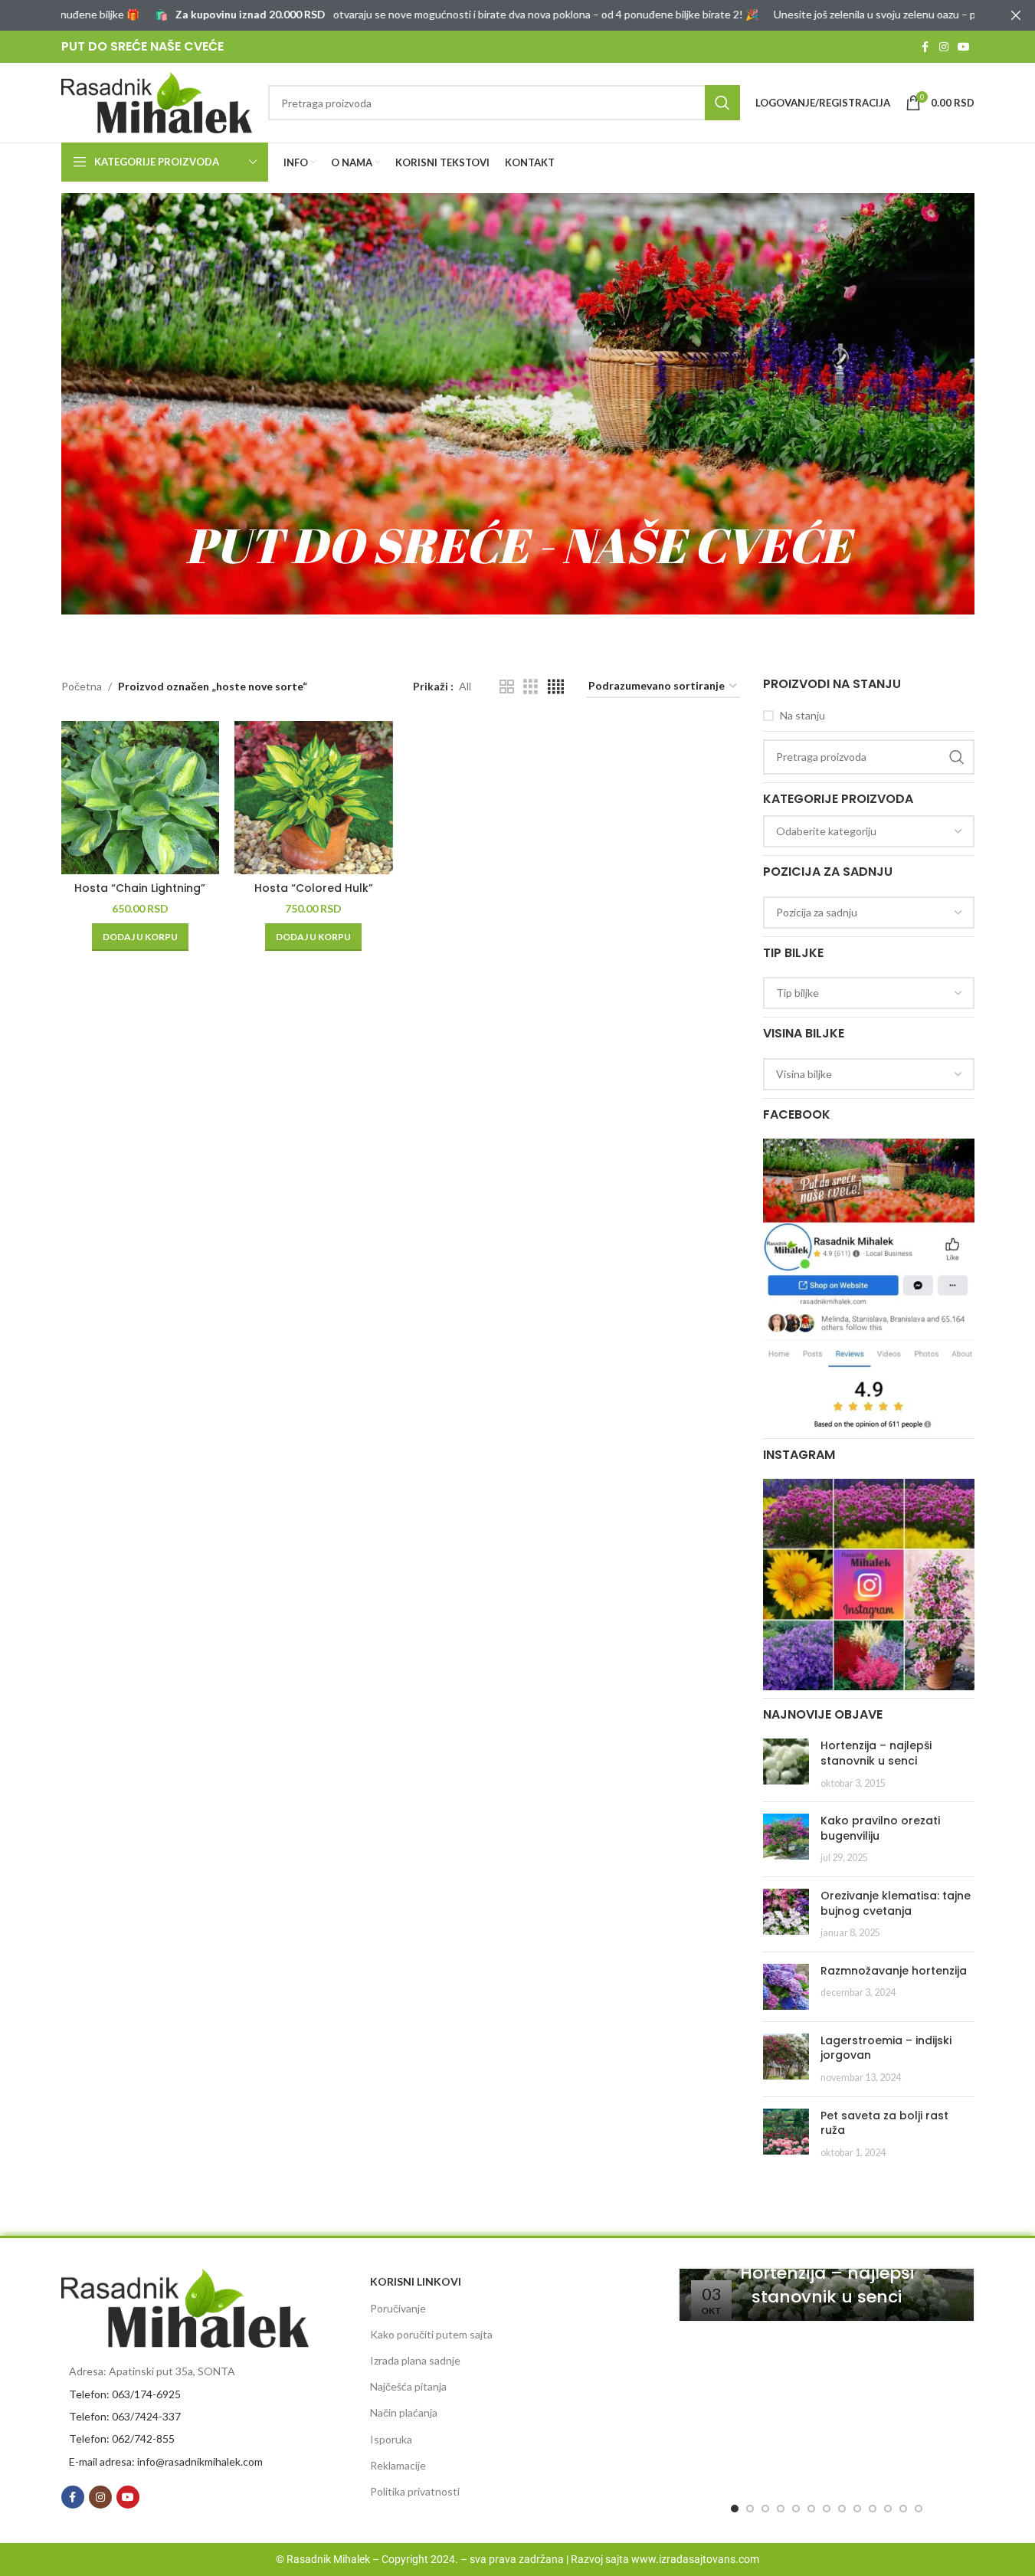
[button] (140, 937)
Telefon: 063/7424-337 (125, 2416)
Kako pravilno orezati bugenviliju (880, 1828)
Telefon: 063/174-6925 (125, 2394)
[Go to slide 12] (903, 2509)
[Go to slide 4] (781, 2509)
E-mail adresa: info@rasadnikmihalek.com (166, 2461)
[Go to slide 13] (919, 2509)
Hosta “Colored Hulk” (314, 888)
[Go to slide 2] (750, 2509)
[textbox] (869, 831)
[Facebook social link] (925, 47)
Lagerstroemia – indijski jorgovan (886, 2048)
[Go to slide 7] (827, 2509)
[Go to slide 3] (765, 2509)
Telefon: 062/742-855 (122, 2438)
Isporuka (391, 2439)
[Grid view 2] (507, 687)
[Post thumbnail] (786, 1764)
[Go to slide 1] (735, 2509)
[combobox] (869, 831)
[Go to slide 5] (796, 2509)
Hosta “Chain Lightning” (140, 888)
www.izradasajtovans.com (695, 2559)
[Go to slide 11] (888, 2509)
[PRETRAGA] (722, 103)
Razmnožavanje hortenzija (894, 1971)
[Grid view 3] (531, 687)
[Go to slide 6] (811, 2509)
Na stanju (802, 715)
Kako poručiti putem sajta (431, 2334)
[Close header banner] (1016, 15)
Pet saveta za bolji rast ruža (884, 2123)
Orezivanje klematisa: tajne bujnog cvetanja (896, 1903)
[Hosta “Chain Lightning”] (141, 798)
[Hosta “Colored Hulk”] (314, 798)
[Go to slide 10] (873, 2509)
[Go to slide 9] (857, 2509)
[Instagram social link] (944, 47)
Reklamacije (398, 2465)
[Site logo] (157, 102)
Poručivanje (398, 2308)
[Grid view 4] (556, 687)
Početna (82, 686)
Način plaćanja (404, 2412)
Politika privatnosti (415, 2491)
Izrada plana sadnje (415, 2360)
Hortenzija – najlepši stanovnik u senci (876, 1753)
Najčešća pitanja (408, 2386)
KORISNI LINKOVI (416, 2281)
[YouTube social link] (964, 47)
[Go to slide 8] (842, 2509)
